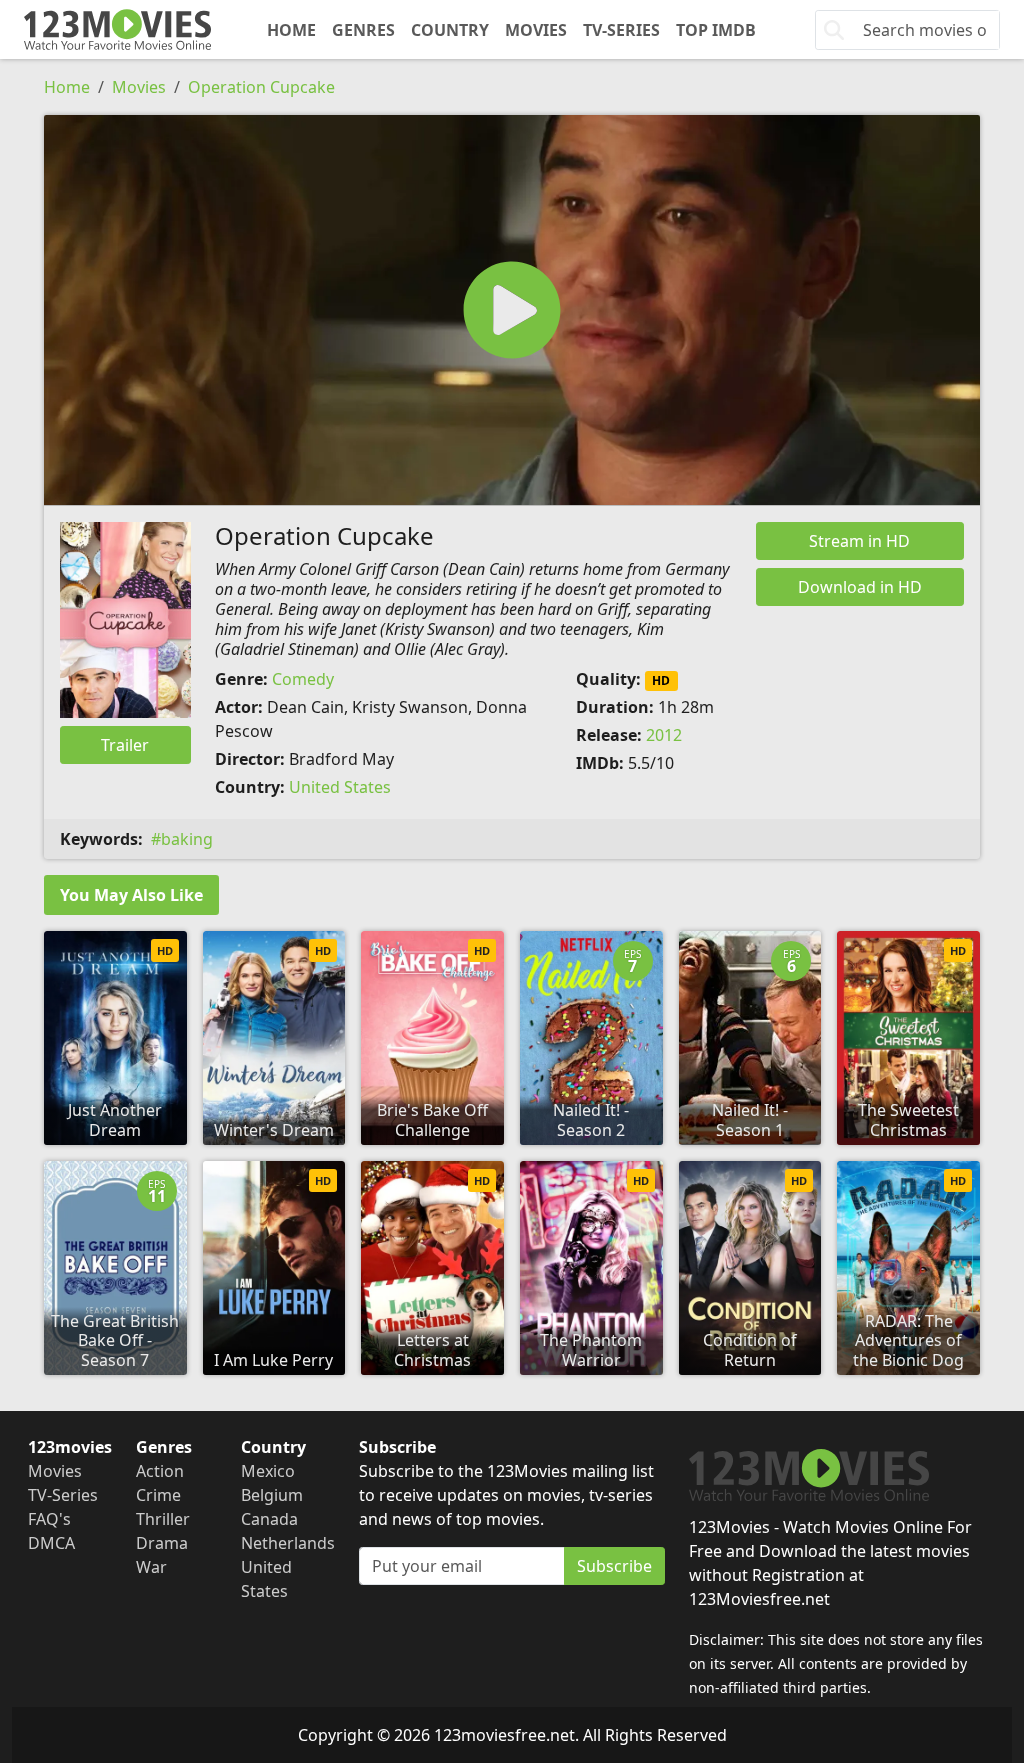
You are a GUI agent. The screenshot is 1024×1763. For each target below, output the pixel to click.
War (151, 1567)
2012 (664, 735)
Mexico (268, 1471)
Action (160, 1471)
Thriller (163, 1519)
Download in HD (860, 587)
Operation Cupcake (261, 87)
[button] (512, 310)
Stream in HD (859, 541)
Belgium (272, 1495)
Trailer (125, 745)
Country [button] (450, 30)
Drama (162, 1543)
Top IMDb (716, 30)
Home (291, 30)
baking (187, 839)
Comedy (303, 679)
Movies (536, 30)
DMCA (51, 1543)
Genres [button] (363, 30)
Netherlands (288, 1543)
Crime (158, 1495)
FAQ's (49, 1519)
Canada (269, 1519)
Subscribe (614, 1566)
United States (340, 787)
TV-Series (621, 30)
